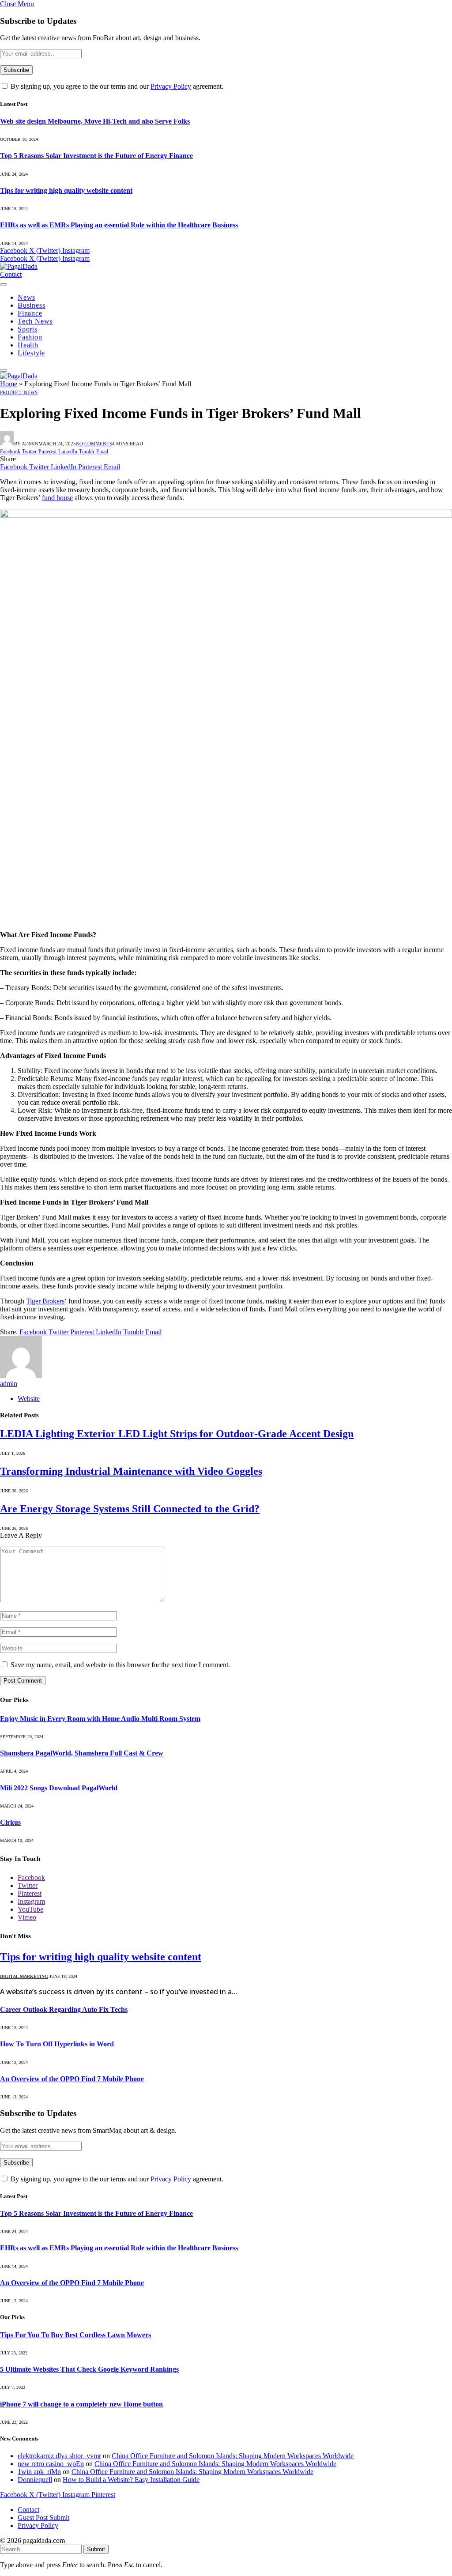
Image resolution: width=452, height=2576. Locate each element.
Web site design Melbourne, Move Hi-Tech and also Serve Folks (95, 121)
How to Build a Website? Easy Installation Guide (131, 2480)
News (26, 297)
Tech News (35, 321)
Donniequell (35, 2480)
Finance (30, 313)
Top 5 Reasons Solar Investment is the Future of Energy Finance (96, 156)
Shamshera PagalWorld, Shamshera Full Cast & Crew (82, 1753)
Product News (19, 392)
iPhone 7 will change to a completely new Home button (81, 2404)
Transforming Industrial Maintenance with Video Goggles (131, 1471)
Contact (11, 274)
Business (31, 305)
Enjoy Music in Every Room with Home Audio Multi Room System (100, 1719)
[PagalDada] (19, 266)
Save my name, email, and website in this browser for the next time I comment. (120, 1665)
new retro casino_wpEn (51, 2464)
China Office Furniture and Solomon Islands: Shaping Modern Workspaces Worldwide (233, 2456)
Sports (28, 329)
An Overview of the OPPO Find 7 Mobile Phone (72, 2079)
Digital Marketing (24, 1976)
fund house (57, 498)
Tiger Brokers (45, 1301)
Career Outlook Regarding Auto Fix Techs (64, 2009)
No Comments (94, 444)
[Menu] (4, 285)
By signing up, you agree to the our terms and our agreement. (116, 86)
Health (28, 345)
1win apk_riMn (39, 2472)
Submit (96, 2549)
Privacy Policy (171, 86)
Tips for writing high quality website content (66, 190)
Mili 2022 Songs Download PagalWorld (59, 1788)
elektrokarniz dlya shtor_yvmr (59, 2456)
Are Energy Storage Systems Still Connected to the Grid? (130, 1509)
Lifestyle (31, 353)
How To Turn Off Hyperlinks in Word (57, 2044)
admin (30, 444)
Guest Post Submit (43, 2518)
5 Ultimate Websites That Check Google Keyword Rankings (89, 2369)
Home (9, 384)
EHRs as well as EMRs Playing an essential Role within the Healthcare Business (119, 225)
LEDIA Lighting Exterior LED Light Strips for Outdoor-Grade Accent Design (177, 1434)
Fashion (30, 337)
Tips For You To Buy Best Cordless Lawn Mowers (75, 2335)
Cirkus (10, 1822)
